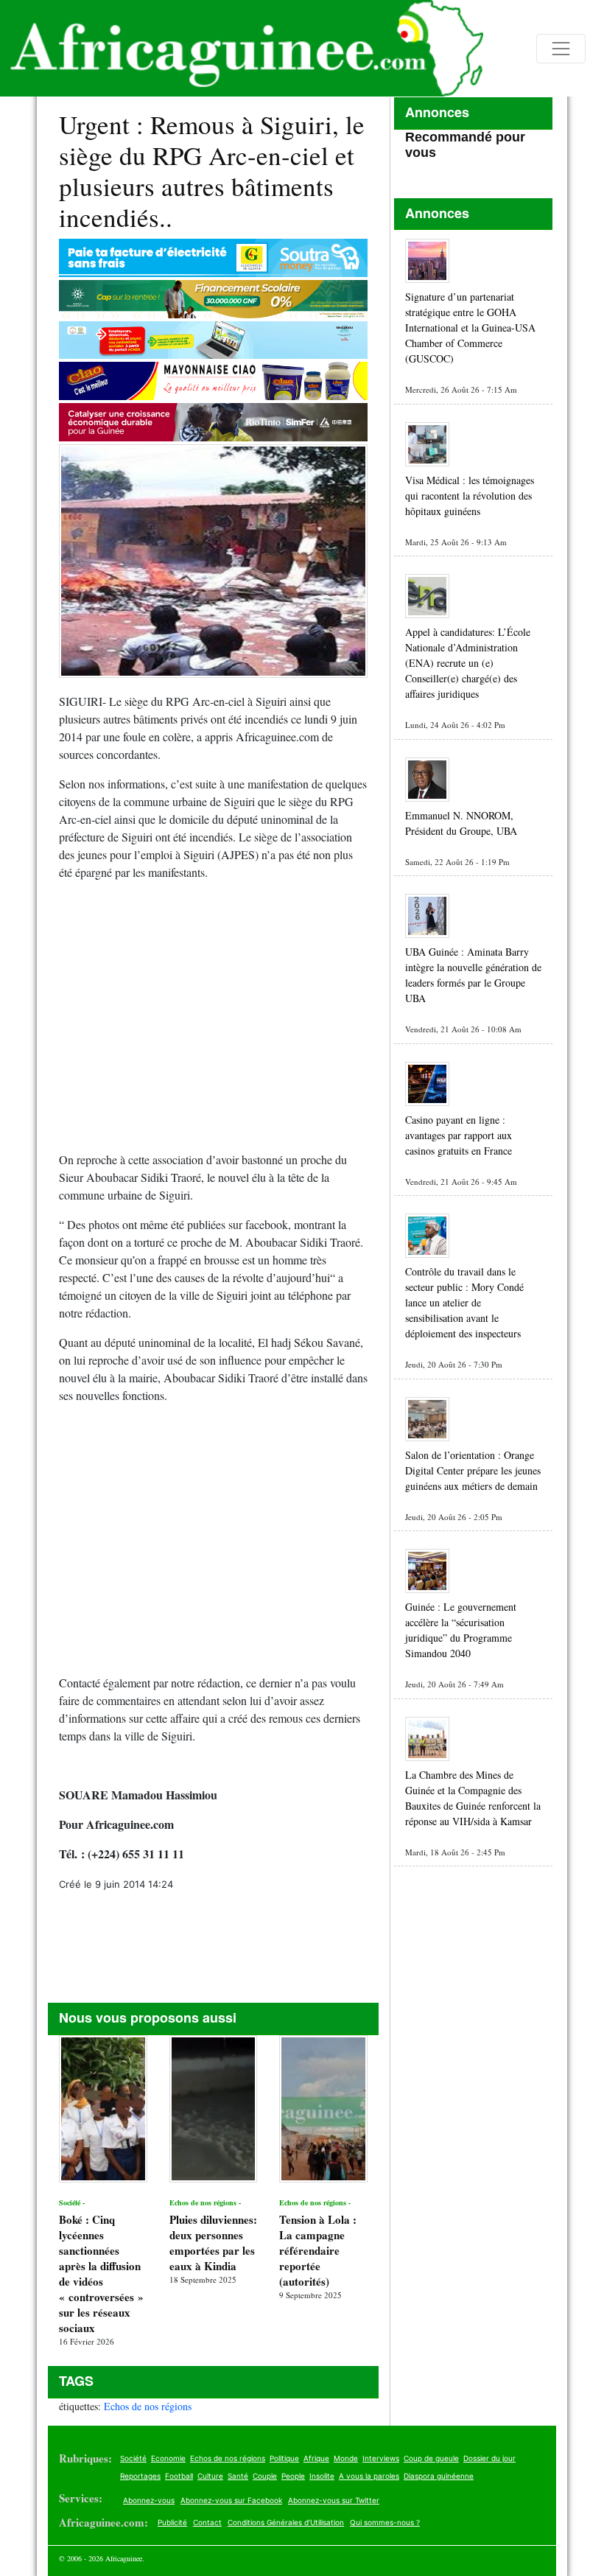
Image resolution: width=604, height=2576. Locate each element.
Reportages (140, 2476)
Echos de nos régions (148, 2406)
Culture (210, 2476)
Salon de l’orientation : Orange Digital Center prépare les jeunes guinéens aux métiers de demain (473, 1470)
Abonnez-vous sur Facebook (231, 2500)
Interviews (381, 2458)
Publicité (172, 2522)
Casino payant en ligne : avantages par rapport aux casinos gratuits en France (459, 1135)
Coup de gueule (431, 2458)
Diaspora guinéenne (439, 2476)
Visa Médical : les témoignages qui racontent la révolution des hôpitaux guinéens (470, 496)
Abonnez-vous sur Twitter (334, 2500)
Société (133, 2458)
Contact (207, 2522)
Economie (168, 2458)
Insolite (322, 2476)
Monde (346, 2458)
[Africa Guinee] (242, 48)
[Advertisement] (213, 1022)
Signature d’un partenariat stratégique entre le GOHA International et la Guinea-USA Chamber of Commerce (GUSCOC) (470, 328)
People (293, 2476)
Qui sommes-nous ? (385, 2522)
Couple (265, 2476)
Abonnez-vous (149, 2500)
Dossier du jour (489, 2458)
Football (179, 2476)
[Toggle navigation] (561, 49)
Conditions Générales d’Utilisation (286, 2522)
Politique (284, 2458)
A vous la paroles (369, 2476)
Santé (238, 2476)
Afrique (316, 2458)
